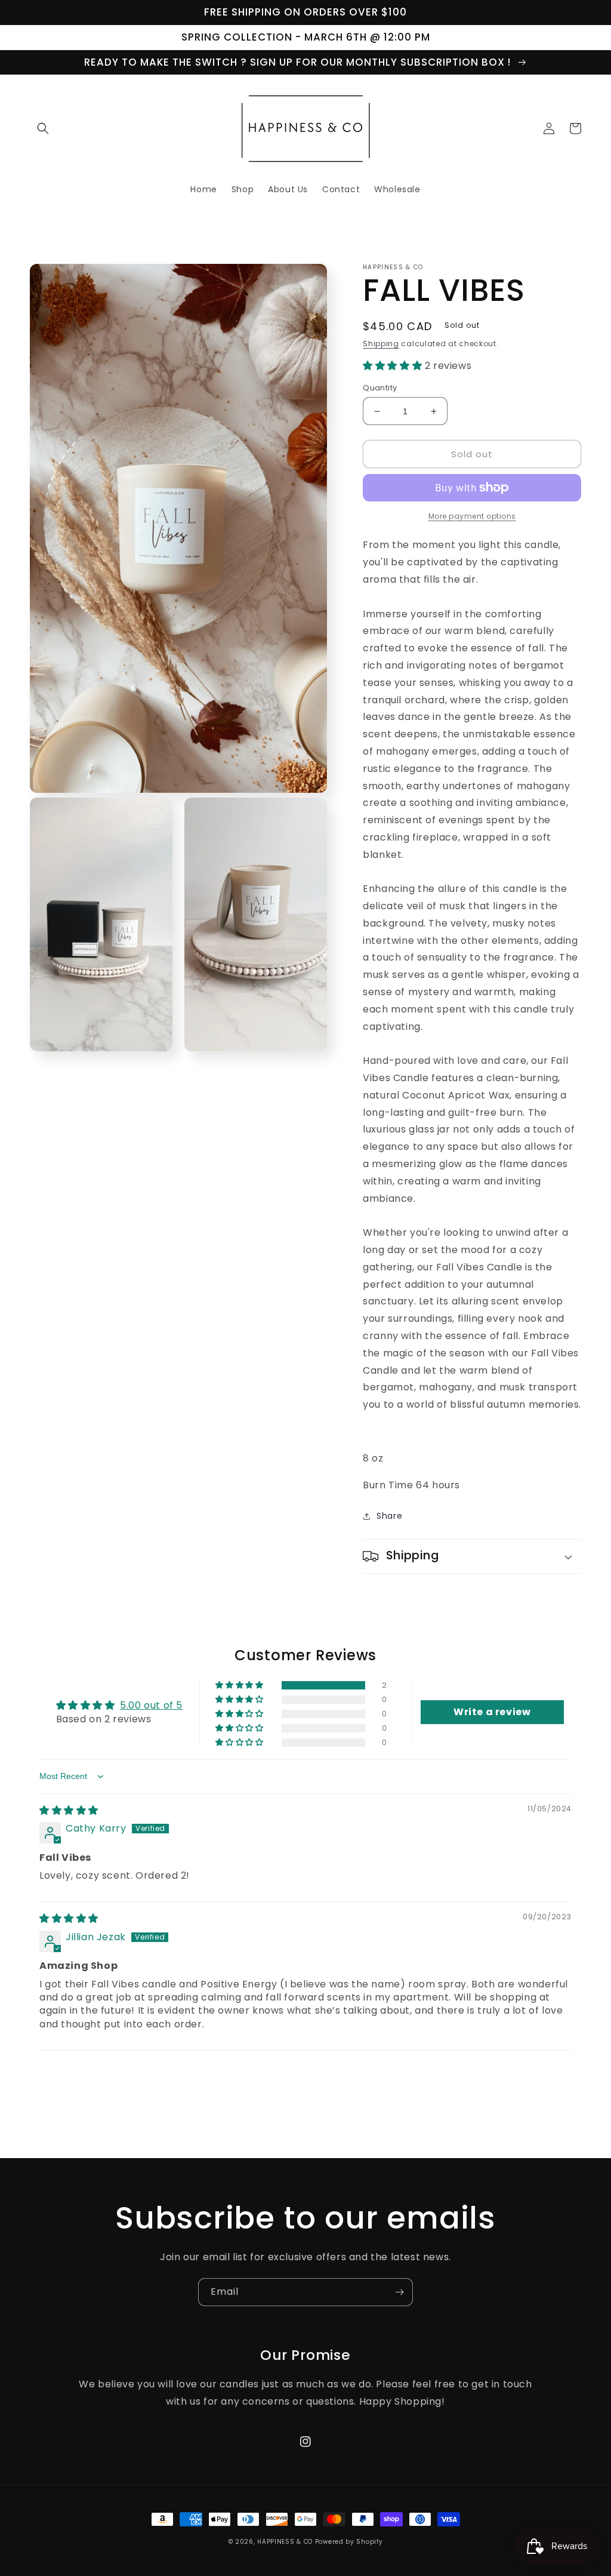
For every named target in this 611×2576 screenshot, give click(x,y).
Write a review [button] (492, 1712)
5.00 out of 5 (151, 1705)
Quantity (380, 388)
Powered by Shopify (349, 2542)
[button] (43, 128)
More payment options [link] (472, 516)
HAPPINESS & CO (285, 2542)
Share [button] (389, 1516)
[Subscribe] (399, 2292)
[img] (69, 1810)
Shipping (381, 344)
